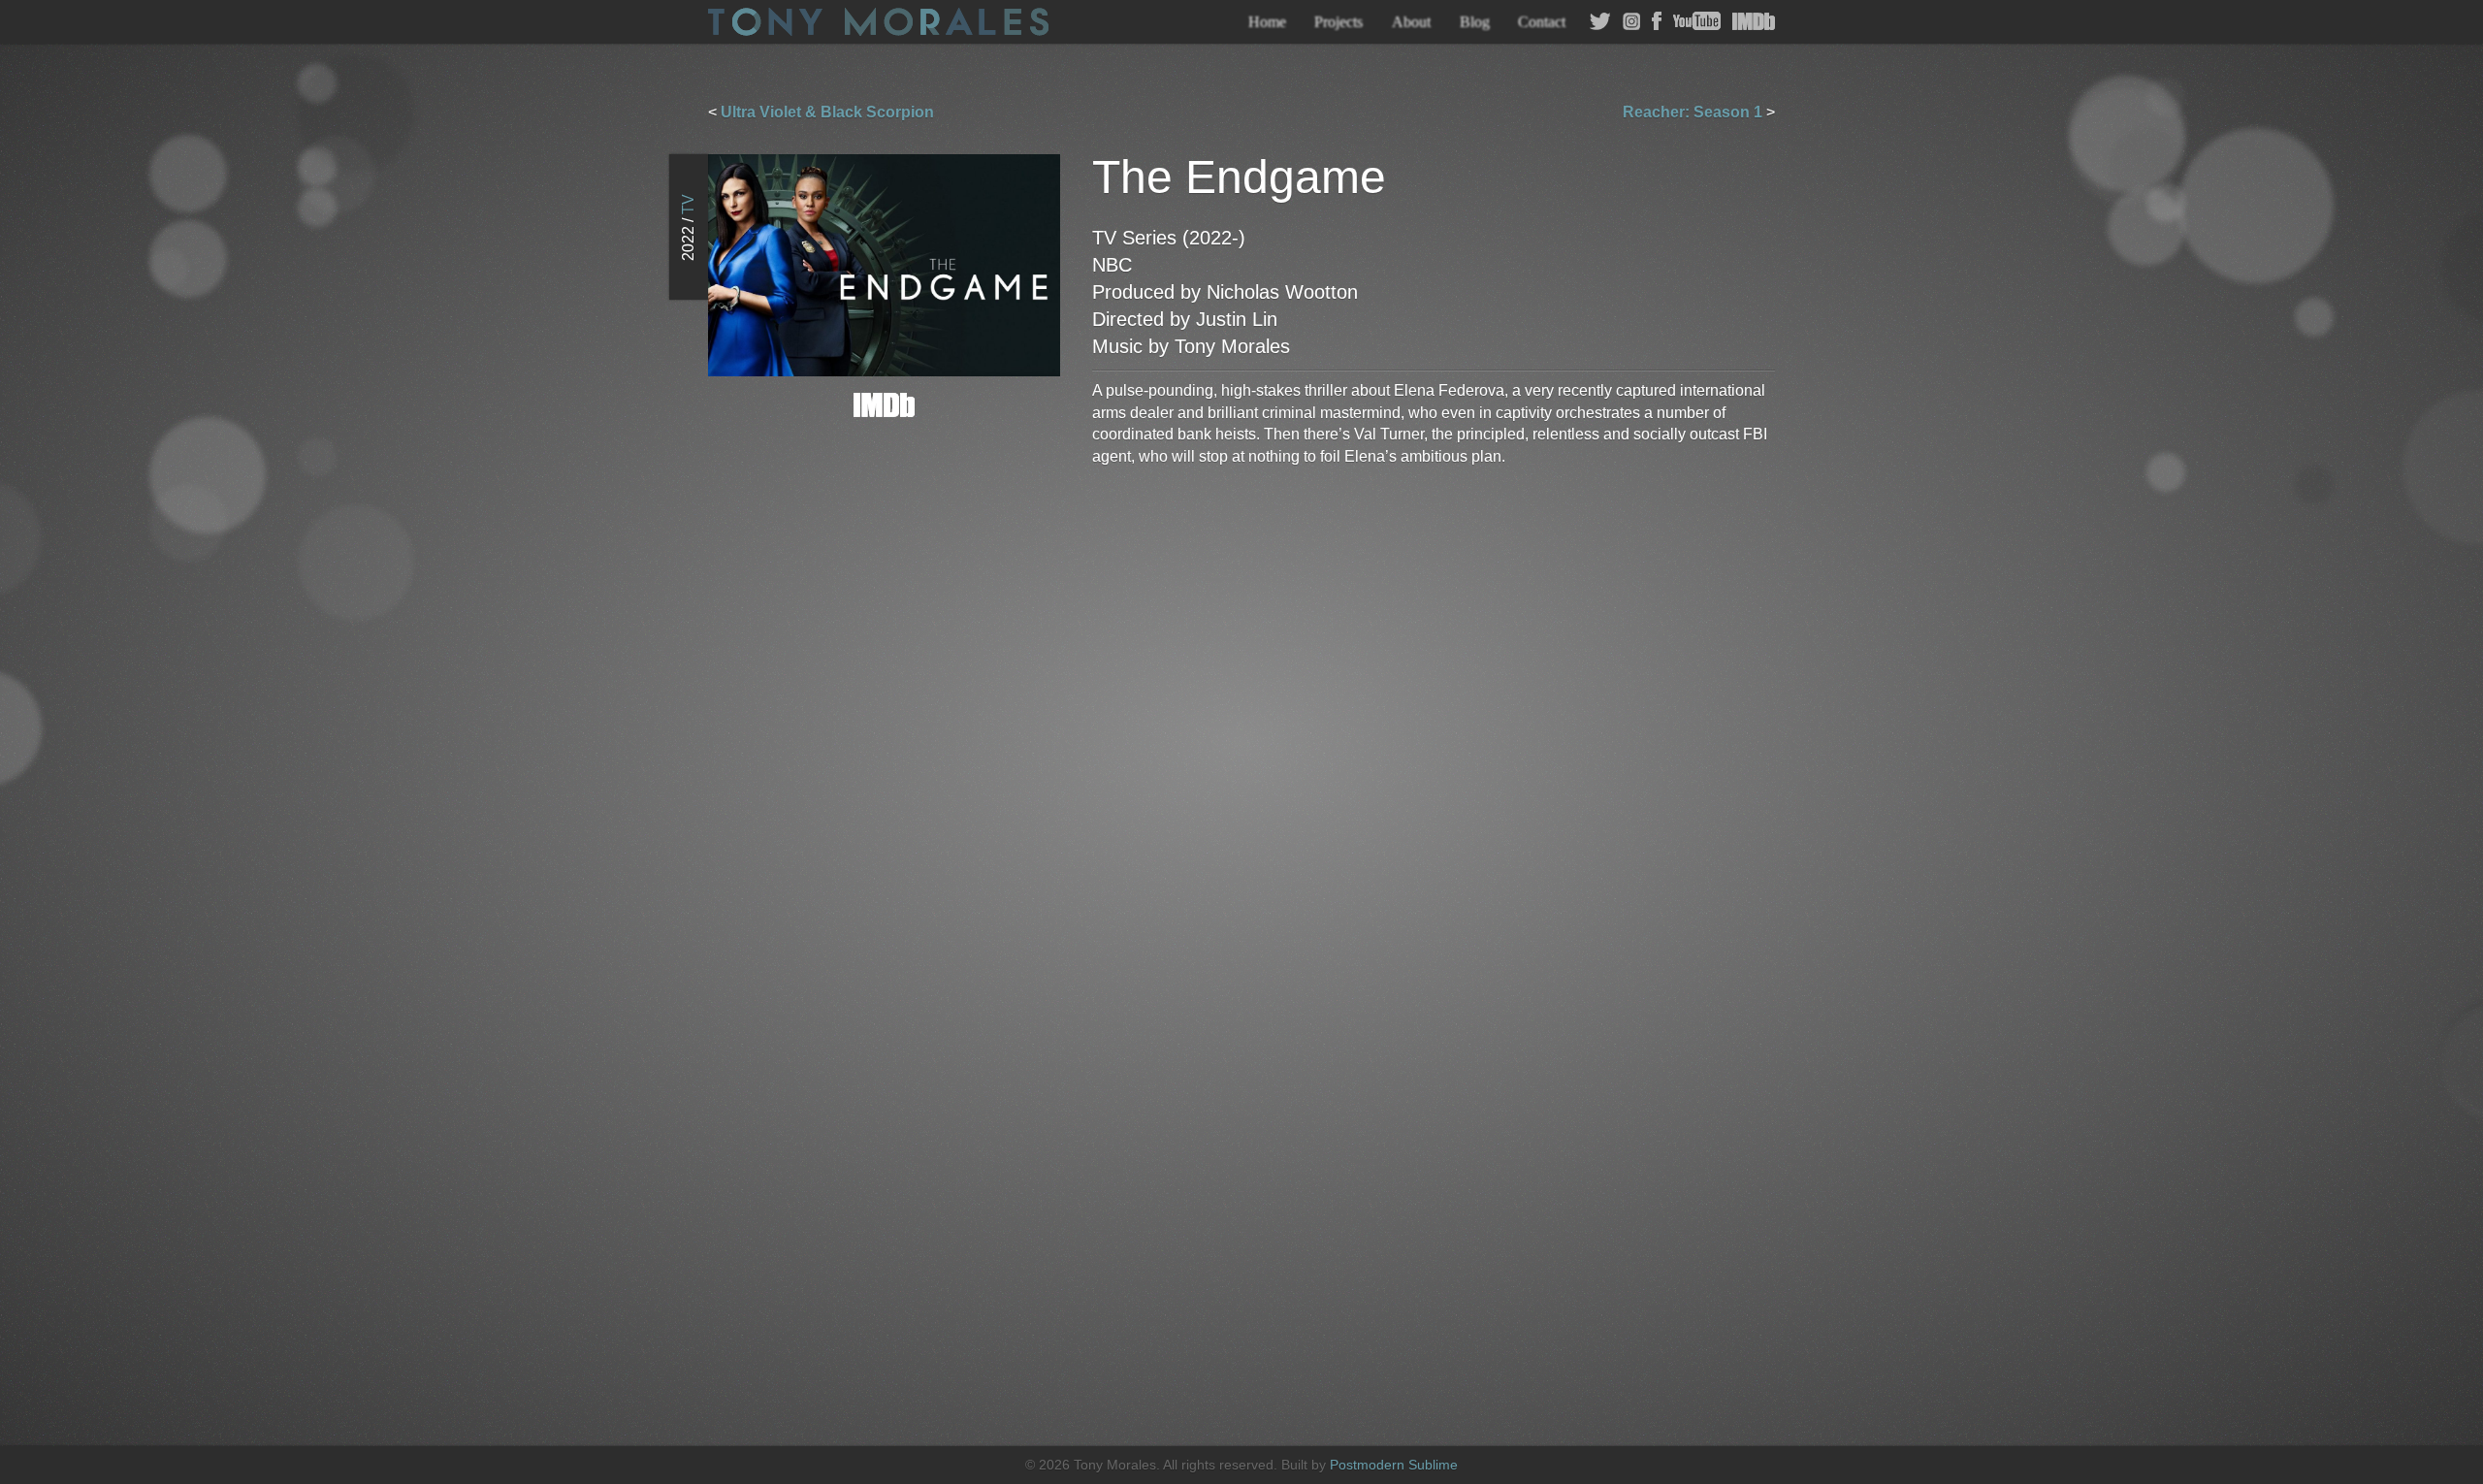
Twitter (1600, 21)
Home (1267, 22)
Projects (1338, 22)
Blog (1475, 22)
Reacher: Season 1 (1693, 112)
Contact (1542, 22)
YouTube (1697, 21)
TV (688, 204)
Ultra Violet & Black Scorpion (827, 112)
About (1411, 22)
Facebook (1657, 21)
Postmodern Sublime (1394, 1465)
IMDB (1754, 21)
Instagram (1631, 21)
